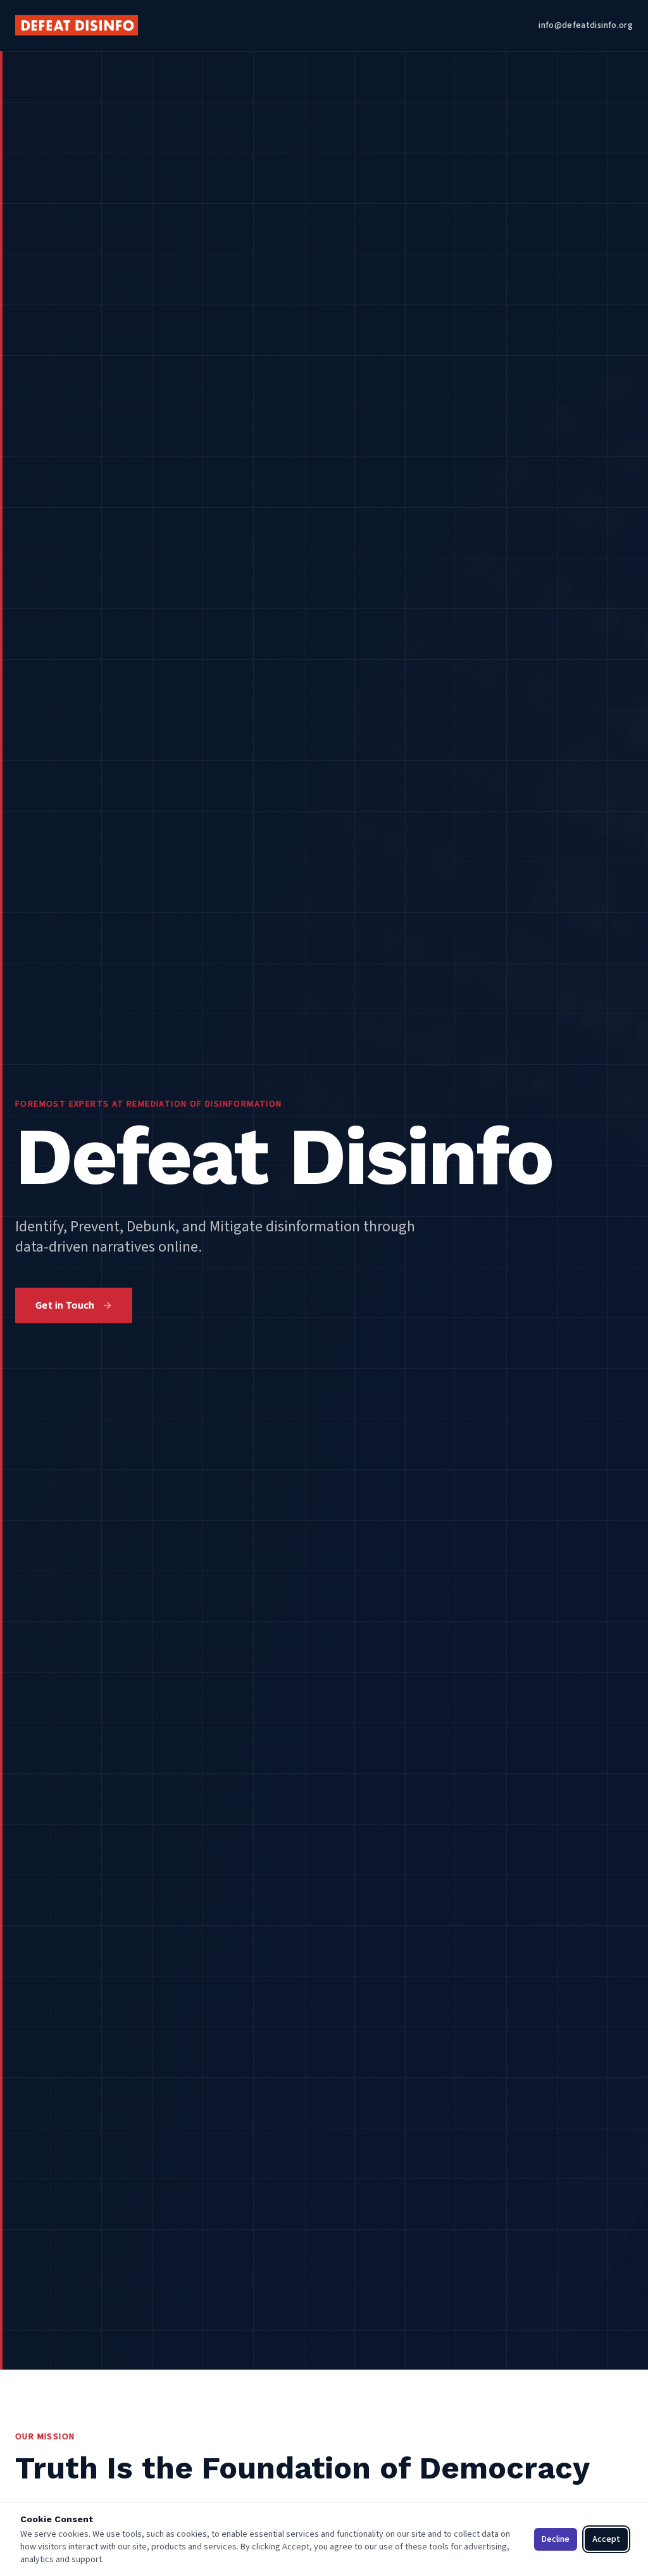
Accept (606, 2539)
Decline (556, 2539)
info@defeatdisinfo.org (586, 25)
